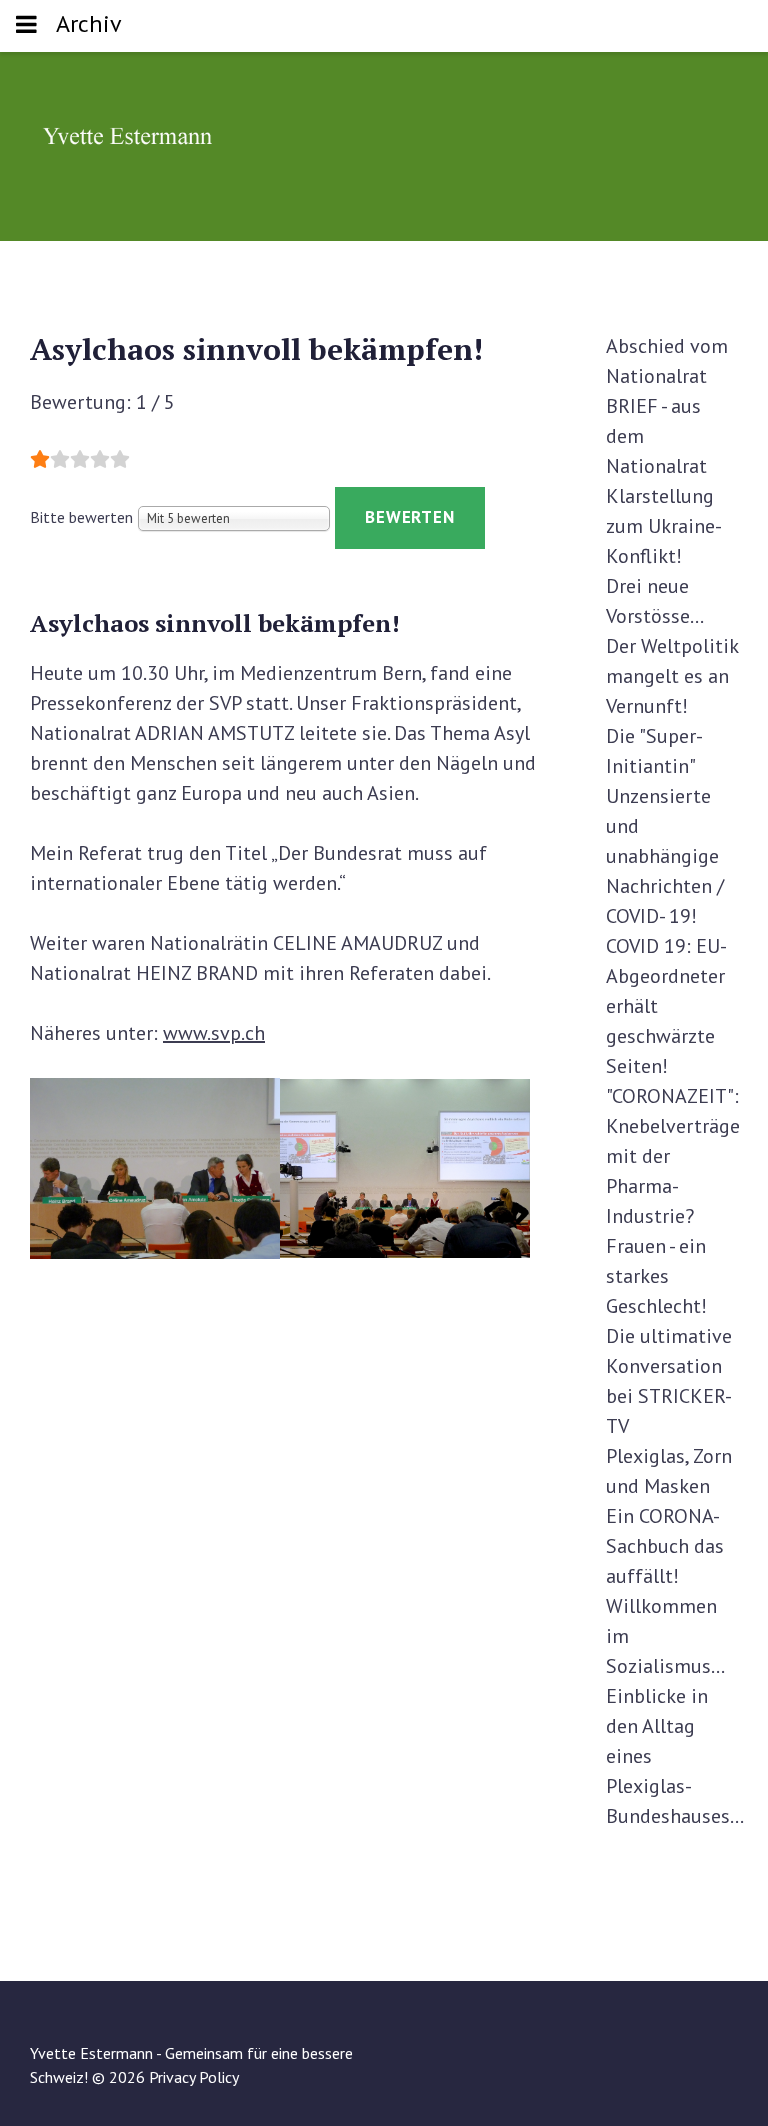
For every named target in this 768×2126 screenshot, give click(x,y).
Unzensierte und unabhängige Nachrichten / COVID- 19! (665, 856)
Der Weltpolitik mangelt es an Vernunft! (672, 676)
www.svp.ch (214, 1033)
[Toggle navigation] (26, 26)
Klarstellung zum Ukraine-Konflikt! (664, 526)
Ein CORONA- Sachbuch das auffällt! (665, 1546)
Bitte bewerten (81, 517)
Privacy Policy (194, 2077)
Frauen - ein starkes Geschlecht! (656, 1276)
